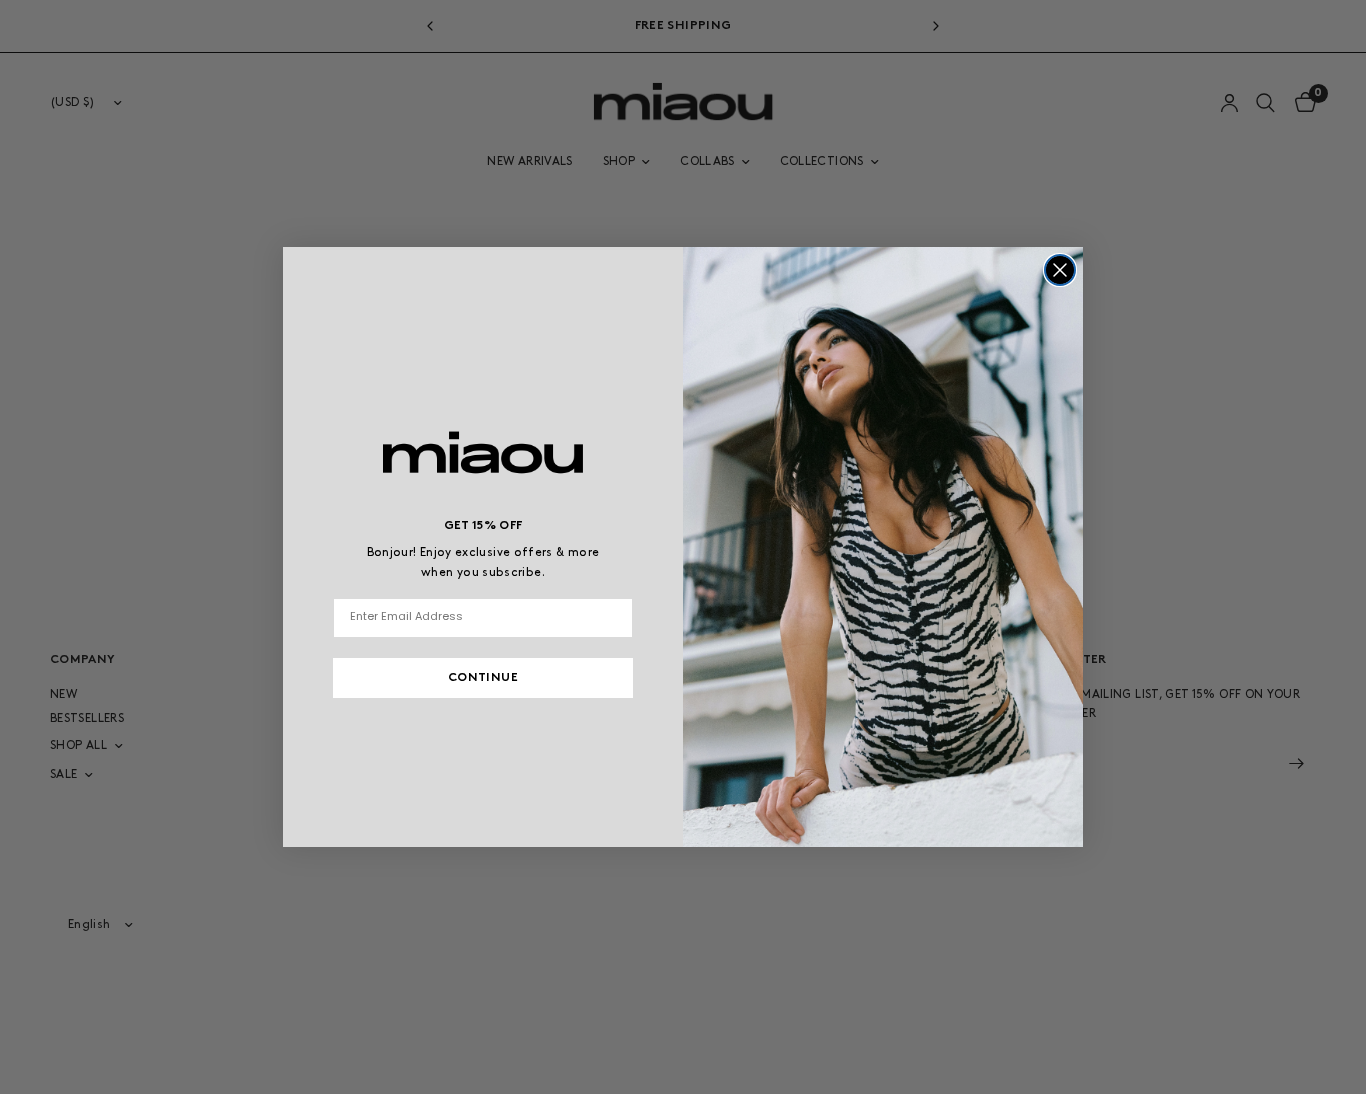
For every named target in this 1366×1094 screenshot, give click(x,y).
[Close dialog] (1060, 270)
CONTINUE (483, 678)
